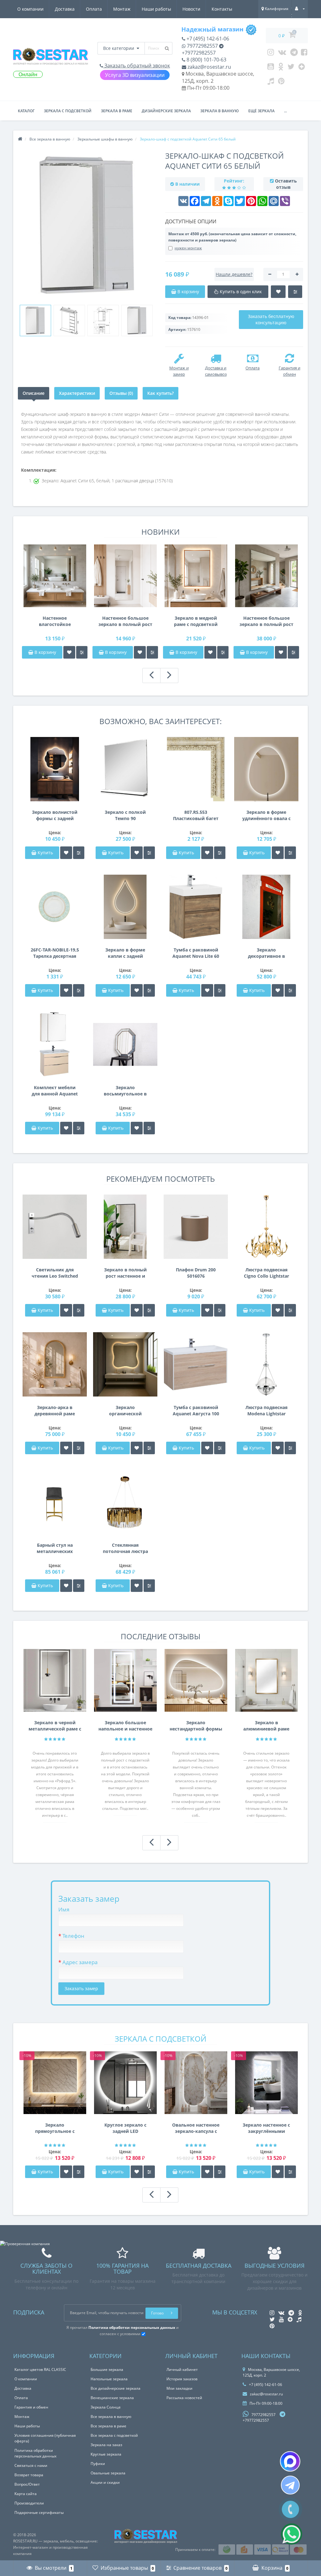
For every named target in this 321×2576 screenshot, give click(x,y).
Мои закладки (179, 2388)
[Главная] (20, 139)
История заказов (182, 2379)
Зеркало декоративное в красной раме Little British (266, 953)
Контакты (222, 9)
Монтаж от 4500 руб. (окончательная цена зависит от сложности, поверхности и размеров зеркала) (232, 237)
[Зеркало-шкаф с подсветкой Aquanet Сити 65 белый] (35, 321)
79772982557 (202, 46)
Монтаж (122, 9)
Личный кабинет (182, 2369)
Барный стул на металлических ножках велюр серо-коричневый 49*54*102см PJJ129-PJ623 (55, 1548)
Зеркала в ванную (220, 111)
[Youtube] (271, 68)
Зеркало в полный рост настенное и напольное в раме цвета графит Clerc (125, 1273)
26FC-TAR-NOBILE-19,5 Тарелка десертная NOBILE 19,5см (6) (55, 953)
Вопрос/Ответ (27, 2484)
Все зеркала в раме (108, 2426)
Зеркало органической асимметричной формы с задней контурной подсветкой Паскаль (125, 1411)
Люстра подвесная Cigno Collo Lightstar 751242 (266, 1273)
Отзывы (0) (121, 393)
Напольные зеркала (109, 2379)
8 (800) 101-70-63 (206, 60)
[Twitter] (291, 68)
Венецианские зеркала (112, 2398)
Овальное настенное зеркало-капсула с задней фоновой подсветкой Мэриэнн (196, 2128)
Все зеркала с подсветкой (114, 2435)
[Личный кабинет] (300, 9)
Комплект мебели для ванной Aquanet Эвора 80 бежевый (55, 1091)
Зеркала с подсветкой (68, 111)
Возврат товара (29, 2475)
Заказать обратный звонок (137, 66)
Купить (45, 853)
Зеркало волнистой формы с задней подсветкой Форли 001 (55, 815)
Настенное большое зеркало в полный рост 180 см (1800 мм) (125, 621)
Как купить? (160, 393)
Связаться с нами (31, 2465)
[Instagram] (271, 54)
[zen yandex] (302, 68)
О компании (30, 9)
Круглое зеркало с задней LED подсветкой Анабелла (125, 2128)
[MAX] (290, 2461)
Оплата (94, 9)
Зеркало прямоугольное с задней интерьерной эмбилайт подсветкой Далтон (55, 2128)
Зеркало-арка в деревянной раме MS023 (55, 1411)
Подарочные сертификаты (39, 2512)
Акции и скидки (105, 2482)
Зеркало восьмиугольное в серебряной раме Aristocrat (125, 1091)
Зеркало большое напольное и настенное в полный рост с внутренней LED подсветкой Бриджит (125, 1726)
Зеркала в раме (117, 111)
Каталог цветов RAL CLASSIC (40, 2369)
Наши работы (156, 9)
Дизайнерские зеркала (166, 111)
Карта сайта (26, 2494)
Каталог (26, 111)
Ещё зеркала (261, 111)
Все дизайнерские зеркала (116, 2388)
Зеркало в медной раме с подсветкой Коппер (196, 621)
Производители (29, 2503)
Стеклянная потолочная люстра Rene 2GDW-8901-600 (125, 1548)
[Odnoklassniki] (281, 68)
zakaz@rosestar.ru (209, 67)
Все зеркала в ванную (111, 2417)
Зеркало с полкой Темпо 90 (125, 815)
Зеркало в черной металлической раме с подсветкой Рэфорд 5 (55, 1726)
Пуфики (98, 2464)
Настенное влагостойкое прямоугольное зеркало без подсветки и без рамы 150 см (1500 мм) (55, 621)
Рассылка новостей (184, 2398)
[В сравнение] (82, 652)
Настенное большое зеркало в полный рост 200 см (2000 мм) (266, 621)
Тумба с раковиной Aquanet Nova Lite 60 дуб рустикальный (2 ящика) (196, 953)
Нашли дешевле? (234, 274)
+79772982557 (199, 53)
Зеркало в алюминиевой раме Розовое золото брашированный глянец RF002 (266, 1726)
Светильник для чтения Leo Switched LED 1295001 (55, 1273)
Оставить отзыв (286, 184)
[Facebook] (304, 54)
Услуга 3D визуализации (135, 75)
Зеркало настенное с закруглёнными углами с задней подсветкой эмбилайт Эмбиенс (266, 2128)
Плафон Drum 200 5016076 (196, 1273)
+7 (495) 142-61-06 (207, 39)
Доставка (65, 9)
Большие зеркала (107, 2369)
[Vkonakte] (282, 54)
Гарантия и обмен (31, 2407)
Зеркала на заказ (106, 2445)
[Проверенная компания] (25, 2244)
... (285, 111)
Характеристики (77, 393)
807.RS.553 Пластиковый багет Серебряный (196, 815)
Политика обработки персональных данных (35, 2453)
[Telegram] (294, 54)
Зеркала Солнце (106, 2407)
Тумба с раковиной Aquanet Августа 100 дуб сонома (196, 1411)
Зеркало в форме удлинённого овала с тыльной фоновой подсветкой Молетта (266, 815)
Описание (34, 393)
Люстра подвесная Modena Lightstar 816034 (266, 1411)
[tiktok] (271, 82)
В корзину (45, 652)
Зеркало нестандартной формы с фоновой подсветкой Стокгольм (196, 1726)
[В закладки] (69, 652)
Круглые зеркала (106, 2454)
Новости (191, 9)
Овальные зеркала (108, 2473)
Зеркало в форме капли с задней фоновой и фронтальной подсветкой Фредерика (125, 953)
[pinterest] (281, 82)
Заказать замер (81, 1988)
